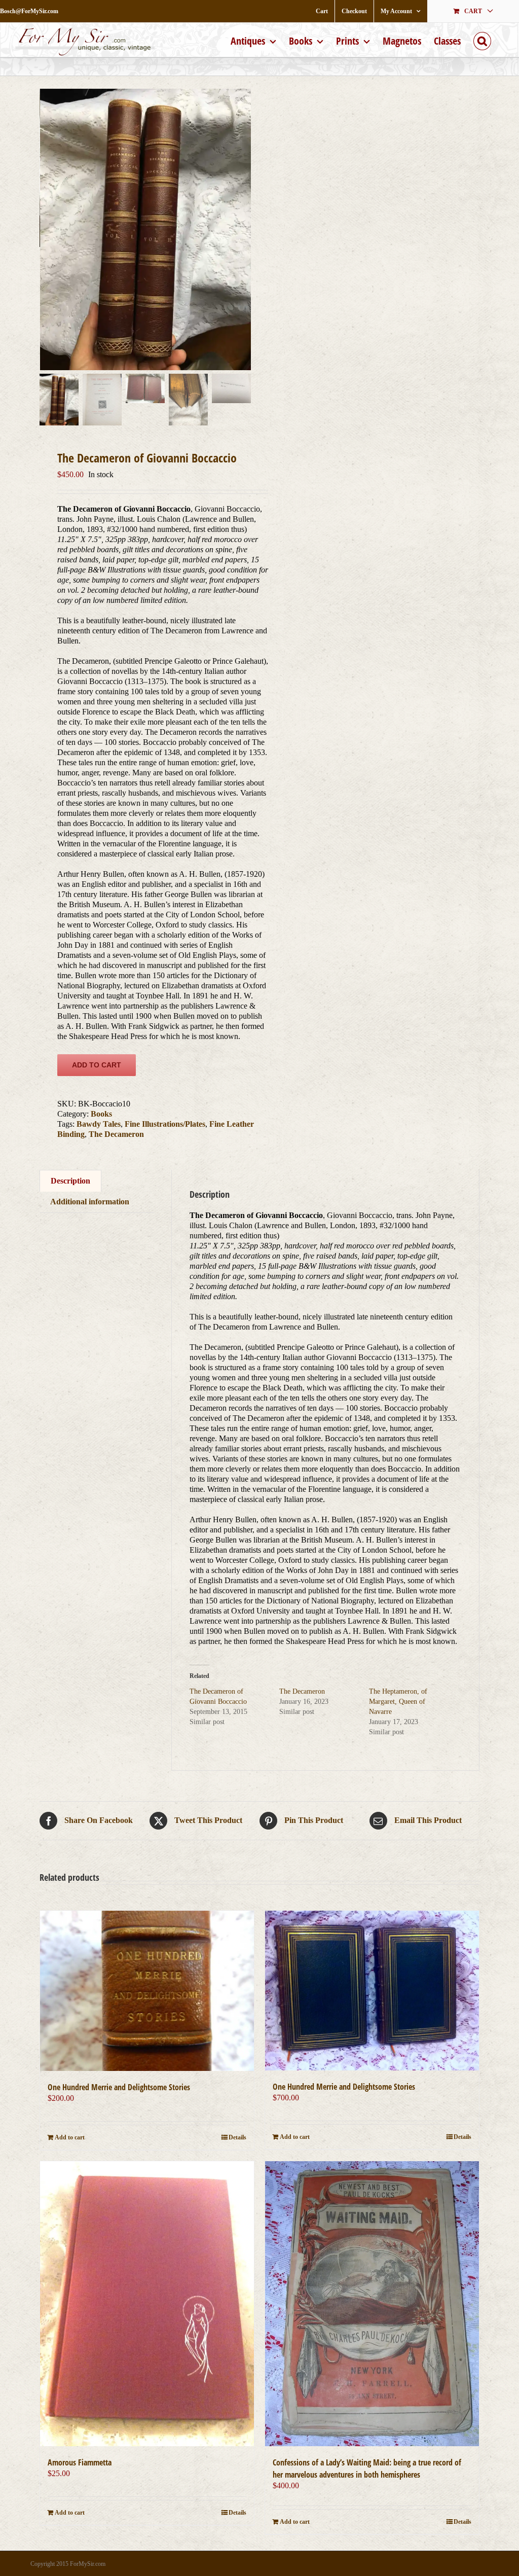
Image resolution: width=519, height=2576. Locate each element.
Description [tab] (70, 1181)
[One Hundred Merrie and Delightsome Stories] (147, 1991)
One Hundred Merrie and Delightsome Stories (119, 2087)
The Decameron (116, 1134)
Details (237, 2137)
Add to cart (97, 1065)
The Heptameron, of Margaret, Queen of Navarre (398, 1702)
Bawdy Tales (99, 1124)
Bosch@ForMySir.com (29, 11)
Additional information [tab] (90, 1202)
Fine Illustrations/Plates (165, 1124)
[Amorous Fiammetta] (147, 2304)
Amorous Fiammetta (80, 2462)
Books (101, 1114)
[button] (482, 40)
